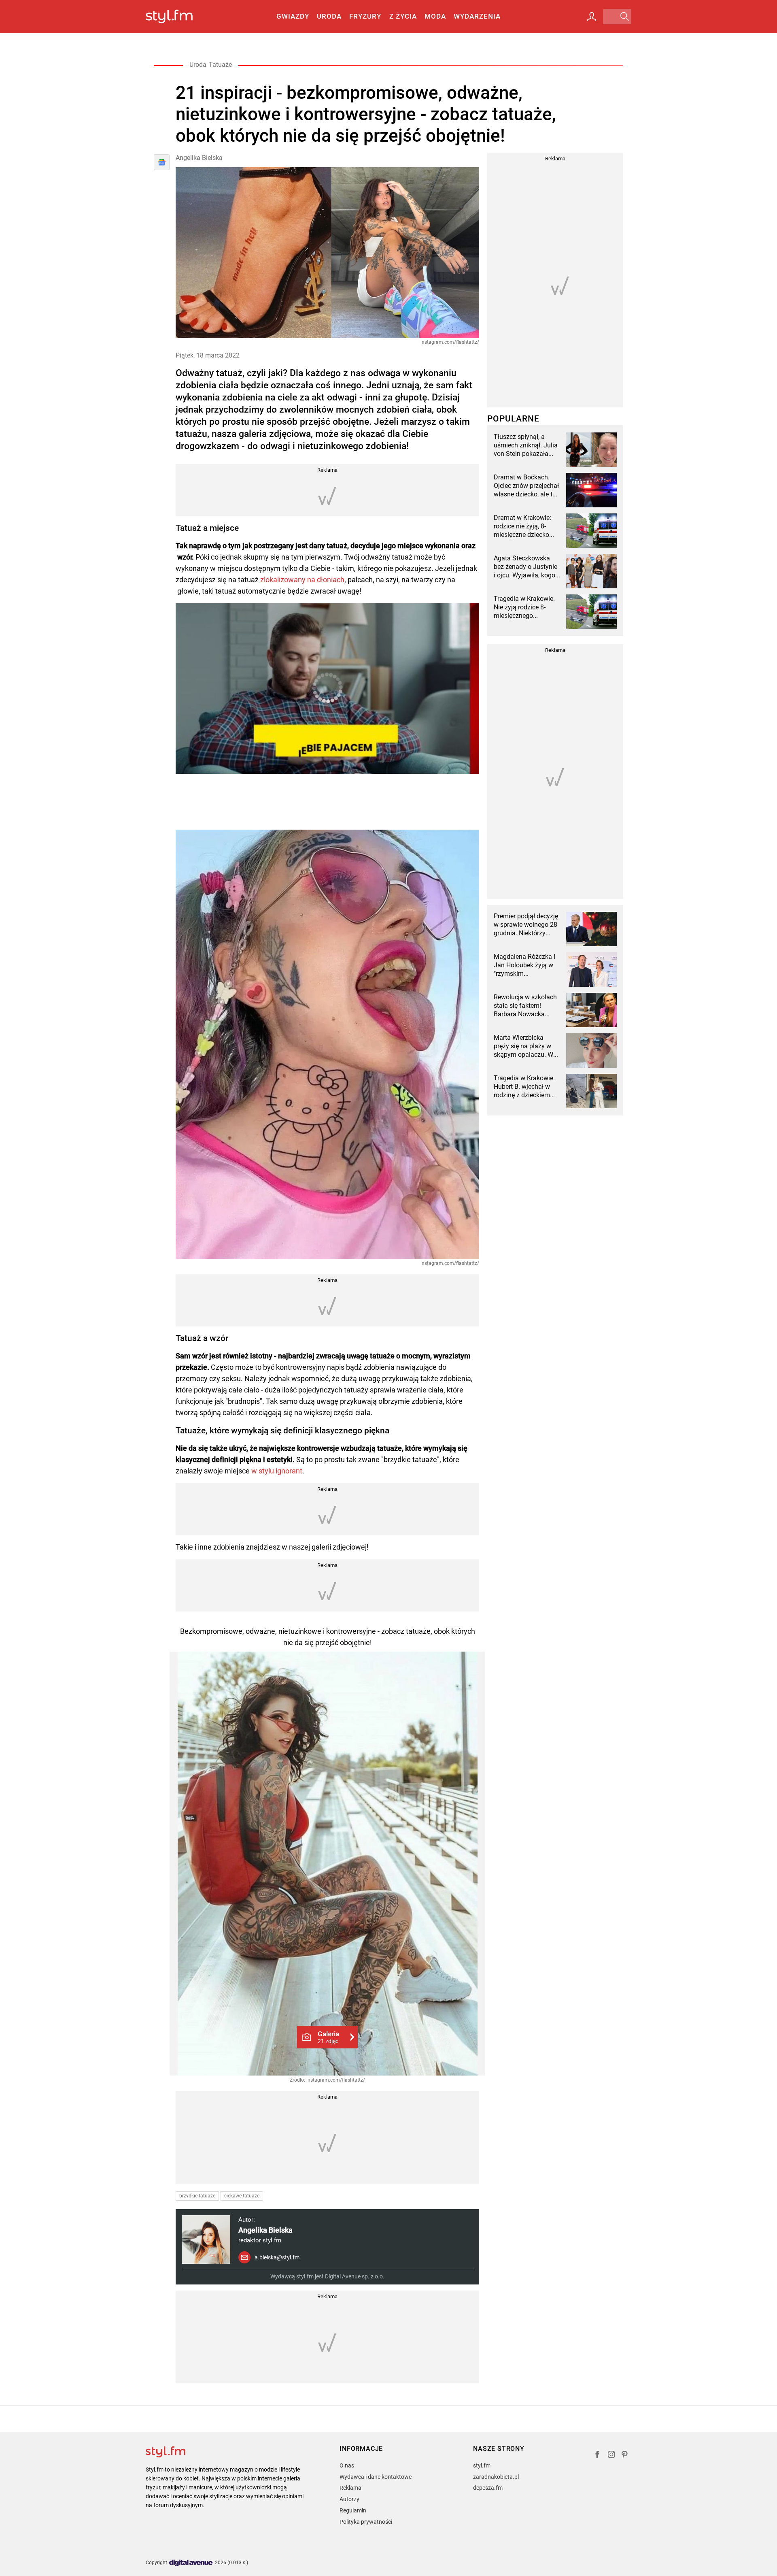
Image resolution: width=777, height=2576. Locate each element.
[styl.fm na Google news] (162, 162)
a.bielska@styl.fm (277, 2257)
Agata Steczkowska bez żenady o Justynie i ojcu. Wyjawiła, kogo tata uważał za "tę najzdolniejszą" (525, 567)
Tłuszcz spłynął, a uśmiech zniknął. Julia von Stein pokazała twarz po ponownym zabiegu (526, 445)
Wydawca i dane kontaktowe (376, 2477)
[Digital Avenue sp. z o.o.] (191, 2563)
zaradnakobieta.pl (496, 2477)
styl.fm (482, 2465)
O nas (347, 2465)
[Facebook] (597, 2456)
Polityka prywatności (366, 2522)
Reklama (350, 2488)
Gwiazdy (293, 16)
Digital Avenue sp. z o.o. (355, 2276)
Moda (435, 16)
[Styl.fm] (178, 17)
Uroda (329, 16)
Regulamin (353, 2510)
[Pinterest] (625, 2456)
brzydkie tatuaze (197, 2196)
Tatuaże (220, 65)
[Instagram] (611, 2456)
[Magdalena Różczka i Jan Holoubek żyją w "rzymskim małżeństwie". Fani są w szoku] (591, 970)
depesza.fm (488, 2488)
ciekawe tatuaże (242, 2196)
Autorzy (349, 2499)
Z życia (403, 16)
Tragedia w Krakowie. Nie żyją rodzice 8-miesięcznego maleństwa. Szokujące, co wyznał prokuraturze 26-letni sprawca (527, 607)
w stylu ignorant (277, 1471)
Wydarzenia (477, 16)
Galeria (328, 2037)
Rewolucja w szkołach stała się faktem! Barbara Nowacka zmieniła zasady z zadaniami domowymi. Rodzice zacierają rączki (526, 1006)
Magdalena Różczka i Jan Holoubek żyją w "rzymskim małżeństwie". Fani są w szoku (525, 965)
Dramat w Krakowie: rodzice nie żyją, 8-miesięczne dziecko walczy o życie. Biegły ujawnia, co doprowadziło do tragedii (525, 526)
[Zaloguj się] (592, 17)
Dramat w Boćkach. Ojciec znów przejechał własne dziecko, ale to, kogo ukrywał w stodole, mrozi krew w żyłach (526, 486)
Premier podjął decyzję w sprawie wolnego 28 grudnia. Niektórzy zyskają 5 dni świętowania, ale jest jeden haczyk (526, 925)
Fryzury (365, 16)
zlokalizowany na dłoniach (302, 580)
